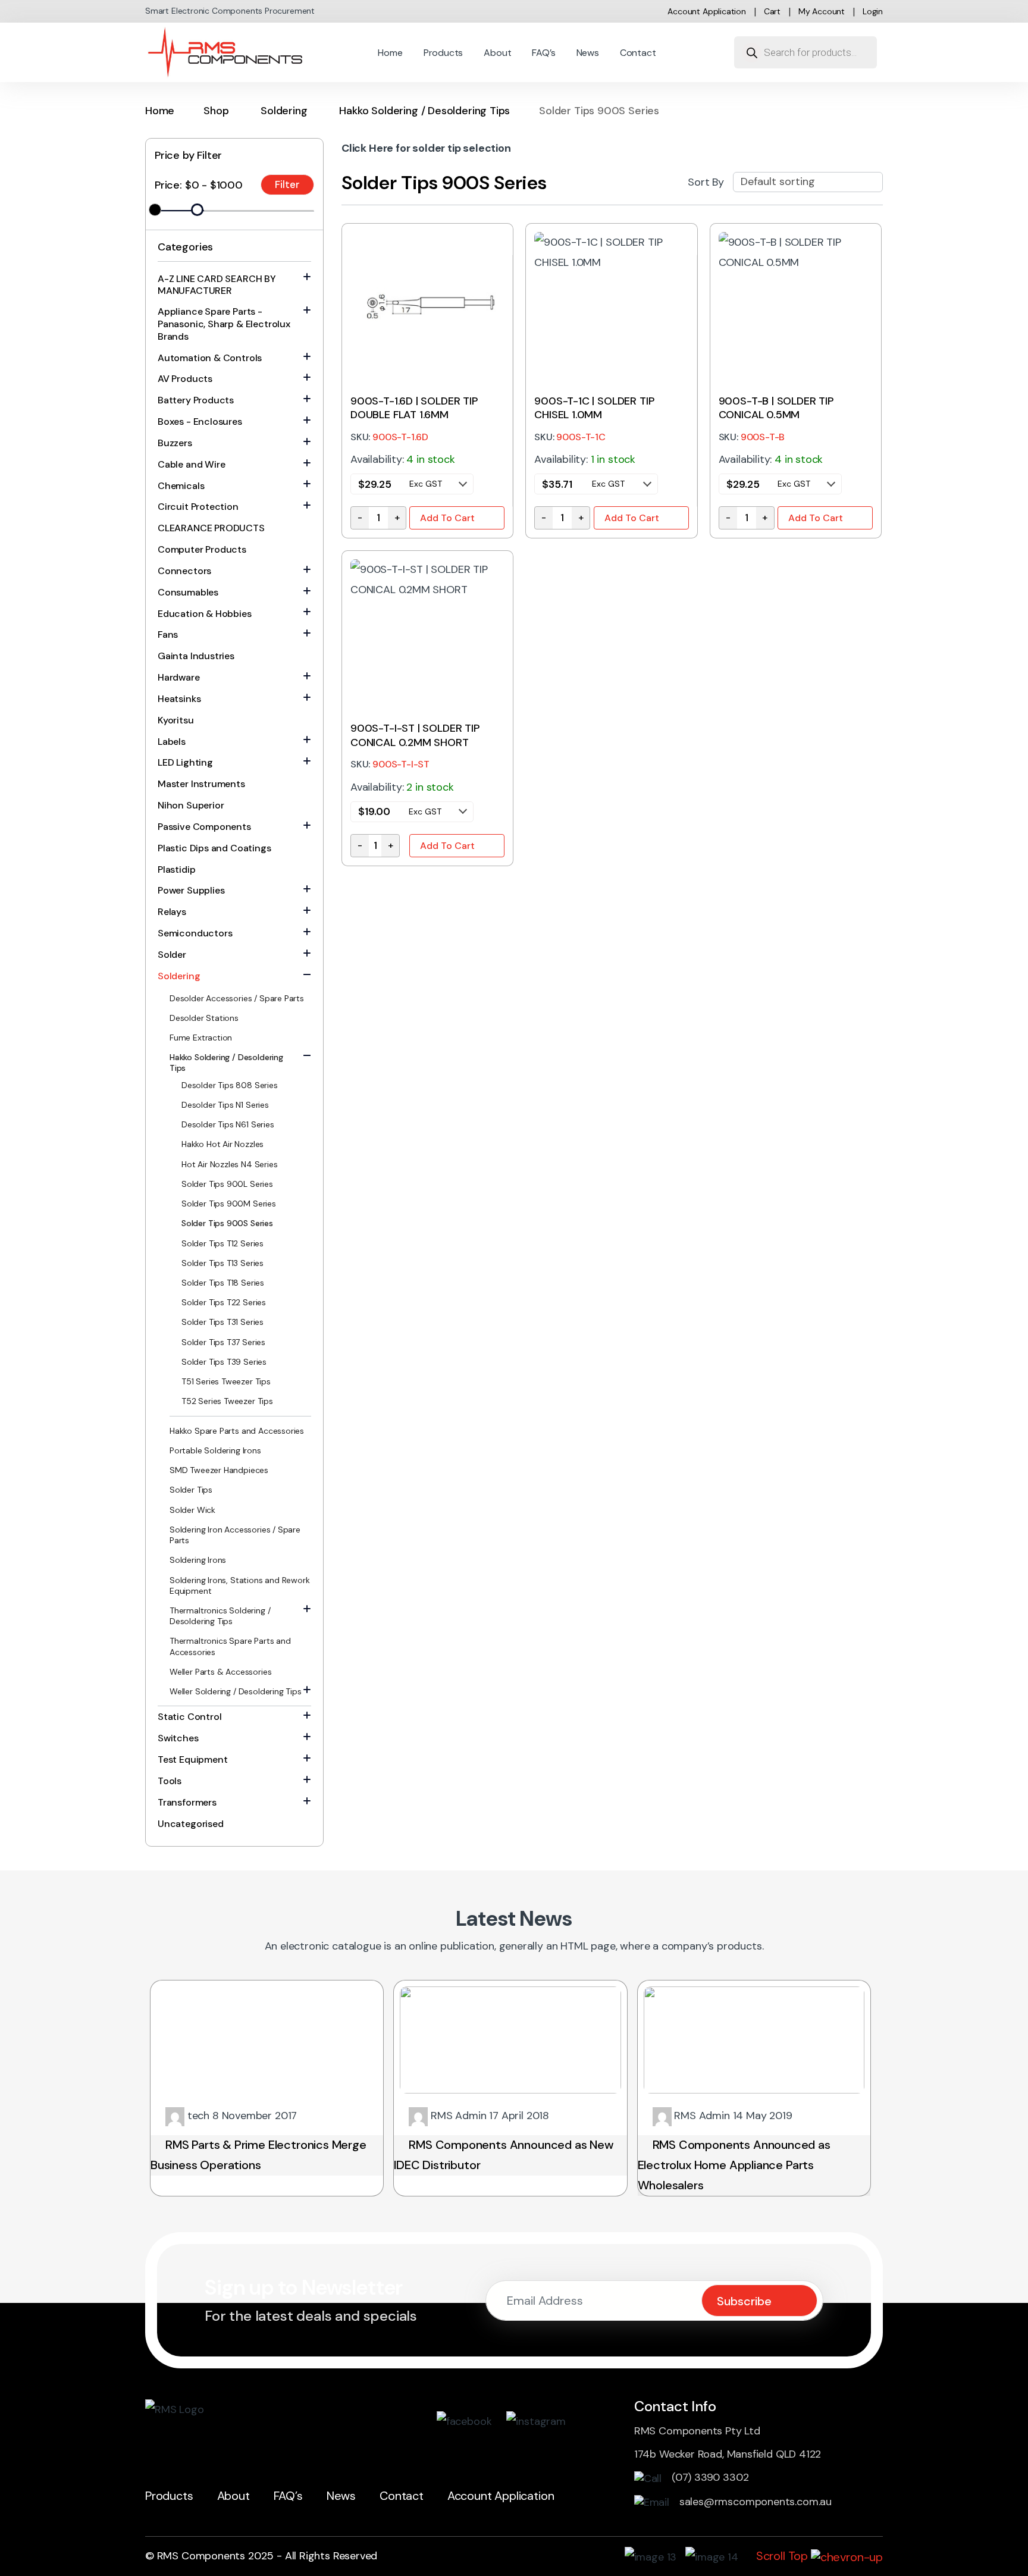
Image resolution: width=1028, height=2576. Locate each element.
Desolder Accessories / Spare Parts (237, 998)
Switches (178, 1738)
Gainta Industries (196, 656)
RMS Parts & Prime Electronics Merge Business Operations (258, 2155)
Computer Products (202, 549)
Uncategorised (191, 1824)
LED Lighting (185, 762)
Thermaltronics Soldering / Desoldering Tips (220, 1616)
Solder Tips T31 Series (222, 1322)
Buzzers (175, 443)
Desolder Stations (204, 1018)
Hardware (179, 677)
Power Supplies (191, 890)
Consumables (188, 592)
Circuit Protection (198, 507)
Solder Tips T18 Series (223, 1283)
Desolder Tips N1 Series (225, 1105)
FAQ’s (543, 53)
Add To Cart (447, 518)
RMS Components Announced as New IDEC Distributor (504, 2155)
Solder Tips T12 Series (222, 1243)
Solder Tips (191, 1490)
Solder (172, 955)
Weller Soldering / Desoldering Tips (236, 1691)
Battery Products (196, 400)
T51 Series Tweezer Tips (226, 1381)
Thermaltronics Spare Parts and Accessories (230, 1646)
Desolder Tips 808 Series (230, 1085)
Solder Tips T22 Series (224, 1302)
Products (444, 53)
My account (822, 11)
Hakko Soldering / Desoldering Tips (424, 111)
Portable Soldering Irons (215, 1450)
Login (873, 11)
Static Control (189, 1717)
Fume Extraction (201, 1038)
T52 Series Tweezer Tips (227, 1401)
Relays (172, 912)
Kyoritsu (176, 720)
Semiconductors (195, 933)
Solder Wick (192, 1510)
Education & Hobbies (205, 614)
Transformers (187, 1802)
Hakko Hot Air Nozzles (222, 1144)
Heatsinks (179, 699)
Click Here (367, 148)
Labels (172, 742)
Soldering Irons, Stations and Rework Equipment (240, 1585)
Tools (170, 1781)
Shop (216, 111)
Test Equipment (192, 1759)
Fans (168, 634)
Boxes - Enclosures (200, 422)
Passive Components (204, 827)
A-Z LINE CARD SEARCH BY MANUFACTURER (217, 285)
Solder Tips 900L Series (227, 1184)
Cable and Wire (191, 464)
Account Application (707, 11)
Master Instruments (201, 784)
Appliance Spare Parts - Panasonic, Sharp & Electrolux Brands (224, 324)
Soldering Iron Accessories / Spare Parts (235, 1535)
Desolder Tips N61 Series (228, 1124)
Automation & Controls (210, 358)
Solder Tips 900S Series (227, 1223)
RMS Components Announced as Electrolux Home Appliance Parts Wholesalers (734, 2165)
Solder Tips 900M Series (229, 1204)
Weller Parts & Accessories (220, 1672)
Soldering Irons (198, 1560)
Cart (772, 11)
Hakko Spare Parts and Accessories (237, 1431)
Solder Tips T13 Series (222, 1263)
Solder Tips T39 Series (224, 1362)
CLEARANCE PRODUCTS (211, 528)
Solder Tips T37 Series (223, 1342)
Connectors (184, 571)
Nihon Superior (191, 805)
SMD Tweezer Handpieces (219, 1470)
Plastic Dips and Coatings (214, 848)
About (497, 53)
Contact (638, 53)
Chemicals (181, 486)
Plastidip (176, 869)
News (588, 53)
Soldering (284, 111)
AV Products (185, 379)
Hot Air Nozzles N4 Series (230, 1164)
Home (390, 53)
